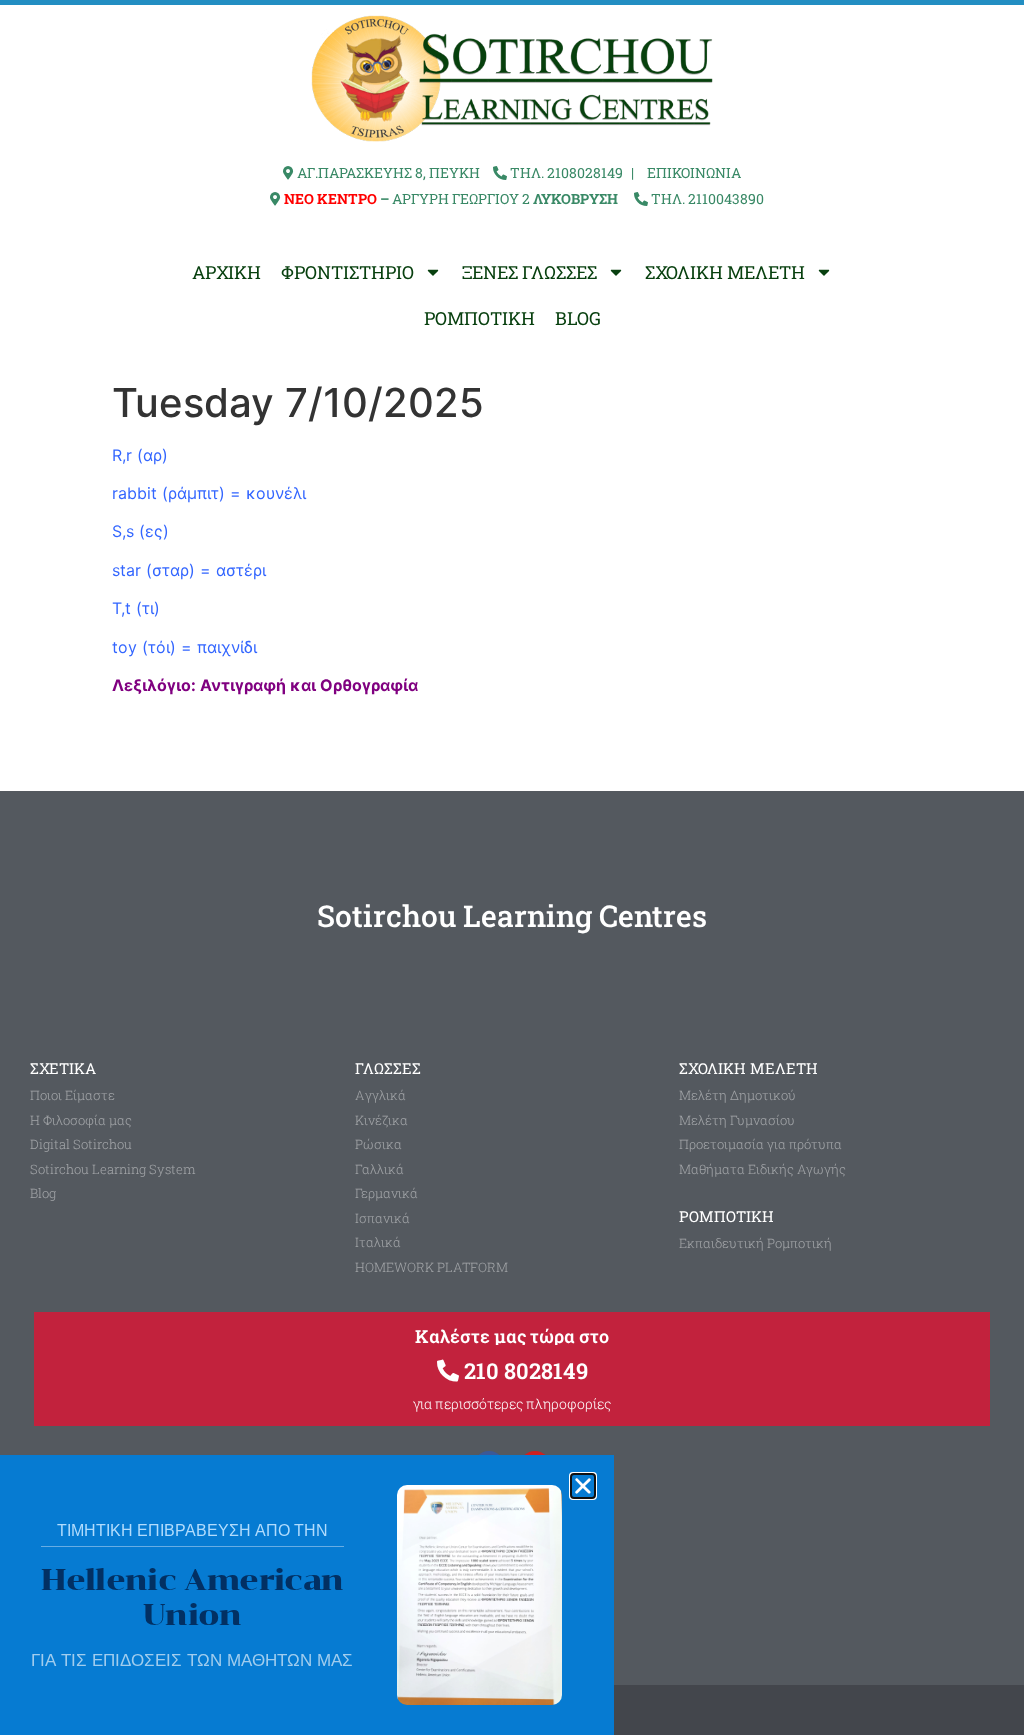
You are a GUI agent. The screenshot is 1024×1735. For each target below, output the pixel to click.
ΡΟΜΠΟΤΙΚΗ (479, 318)
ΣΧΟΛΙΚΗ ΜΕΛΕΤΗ (725, 272)
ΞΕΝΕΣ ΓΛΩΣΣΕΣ (529, 272)
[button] (583, 1486)
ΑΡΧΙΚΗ (226, 272)
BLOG (578, 318)
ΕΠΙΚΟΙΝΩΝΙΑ (694, 172)
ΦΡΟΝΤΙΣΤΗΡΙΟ (347, 272)
